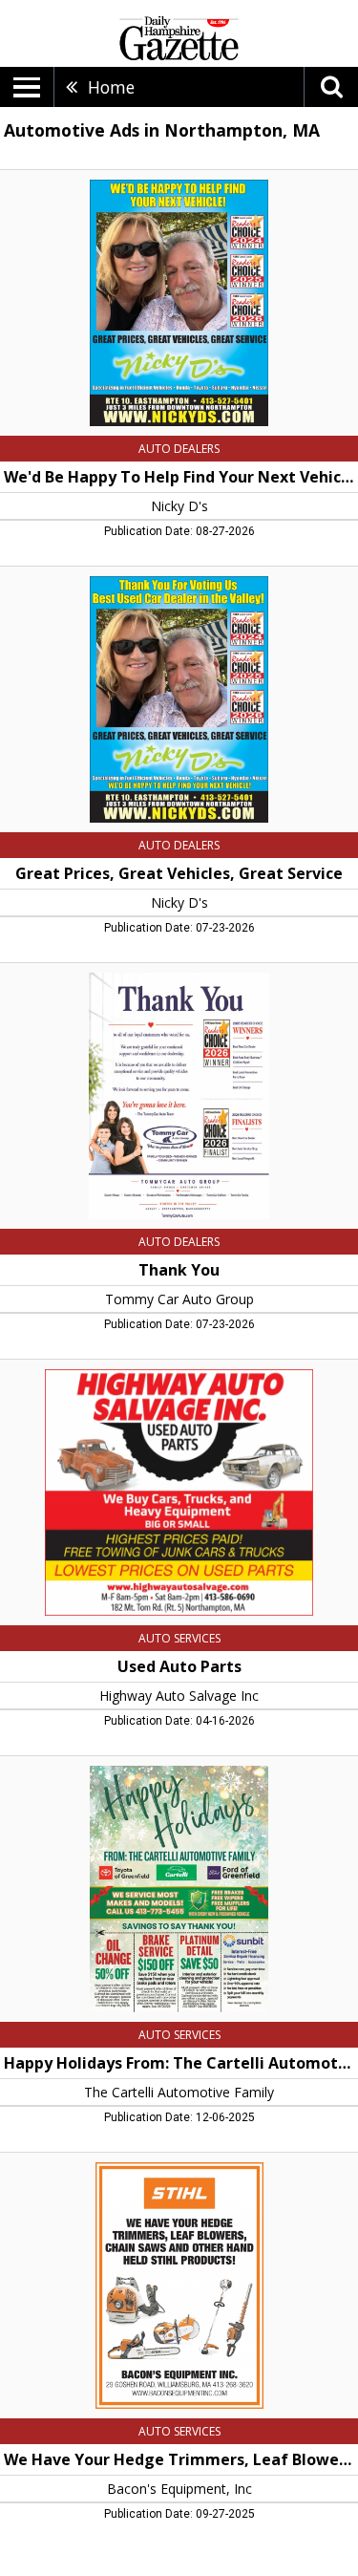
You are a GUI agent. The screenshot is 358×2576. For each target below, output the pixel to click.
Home (111, 87)
